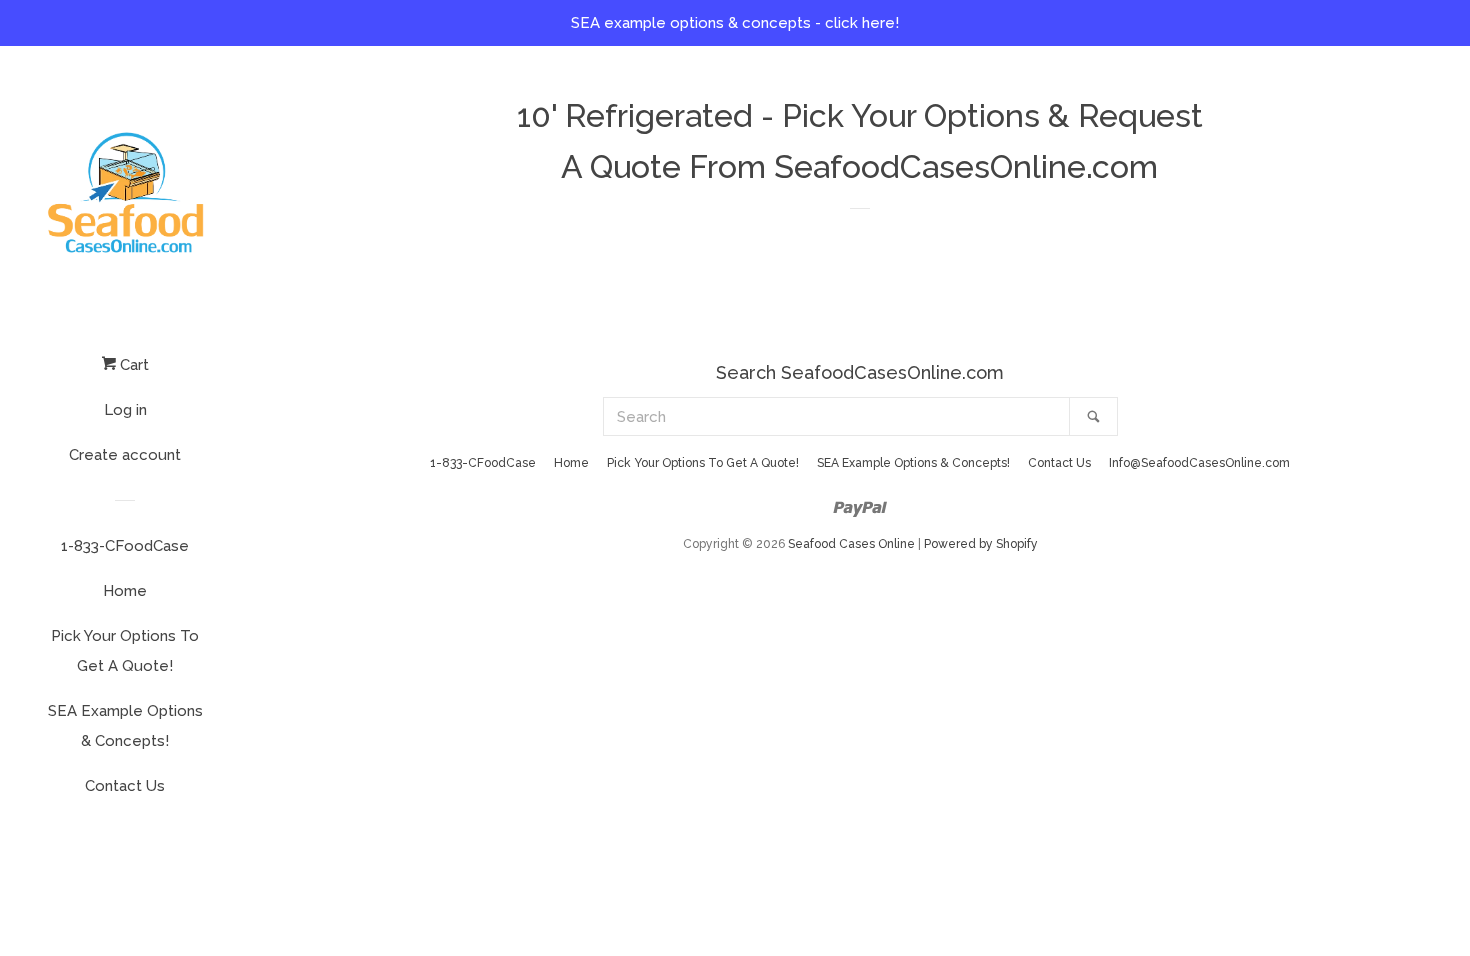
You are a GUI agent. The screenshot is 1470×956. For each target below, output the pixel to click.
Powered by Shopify (981, 544)
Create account (125, 455)
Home (125, 591)
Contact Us (125, 786)
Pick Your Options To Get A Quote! (125, 651)
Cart (132, 365)
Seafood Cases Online (851, 544)
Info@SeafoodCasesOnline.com (1199, 463)
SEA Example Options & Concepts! (125, 726)
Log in (125, 410)
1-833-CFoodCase (125, 546)
